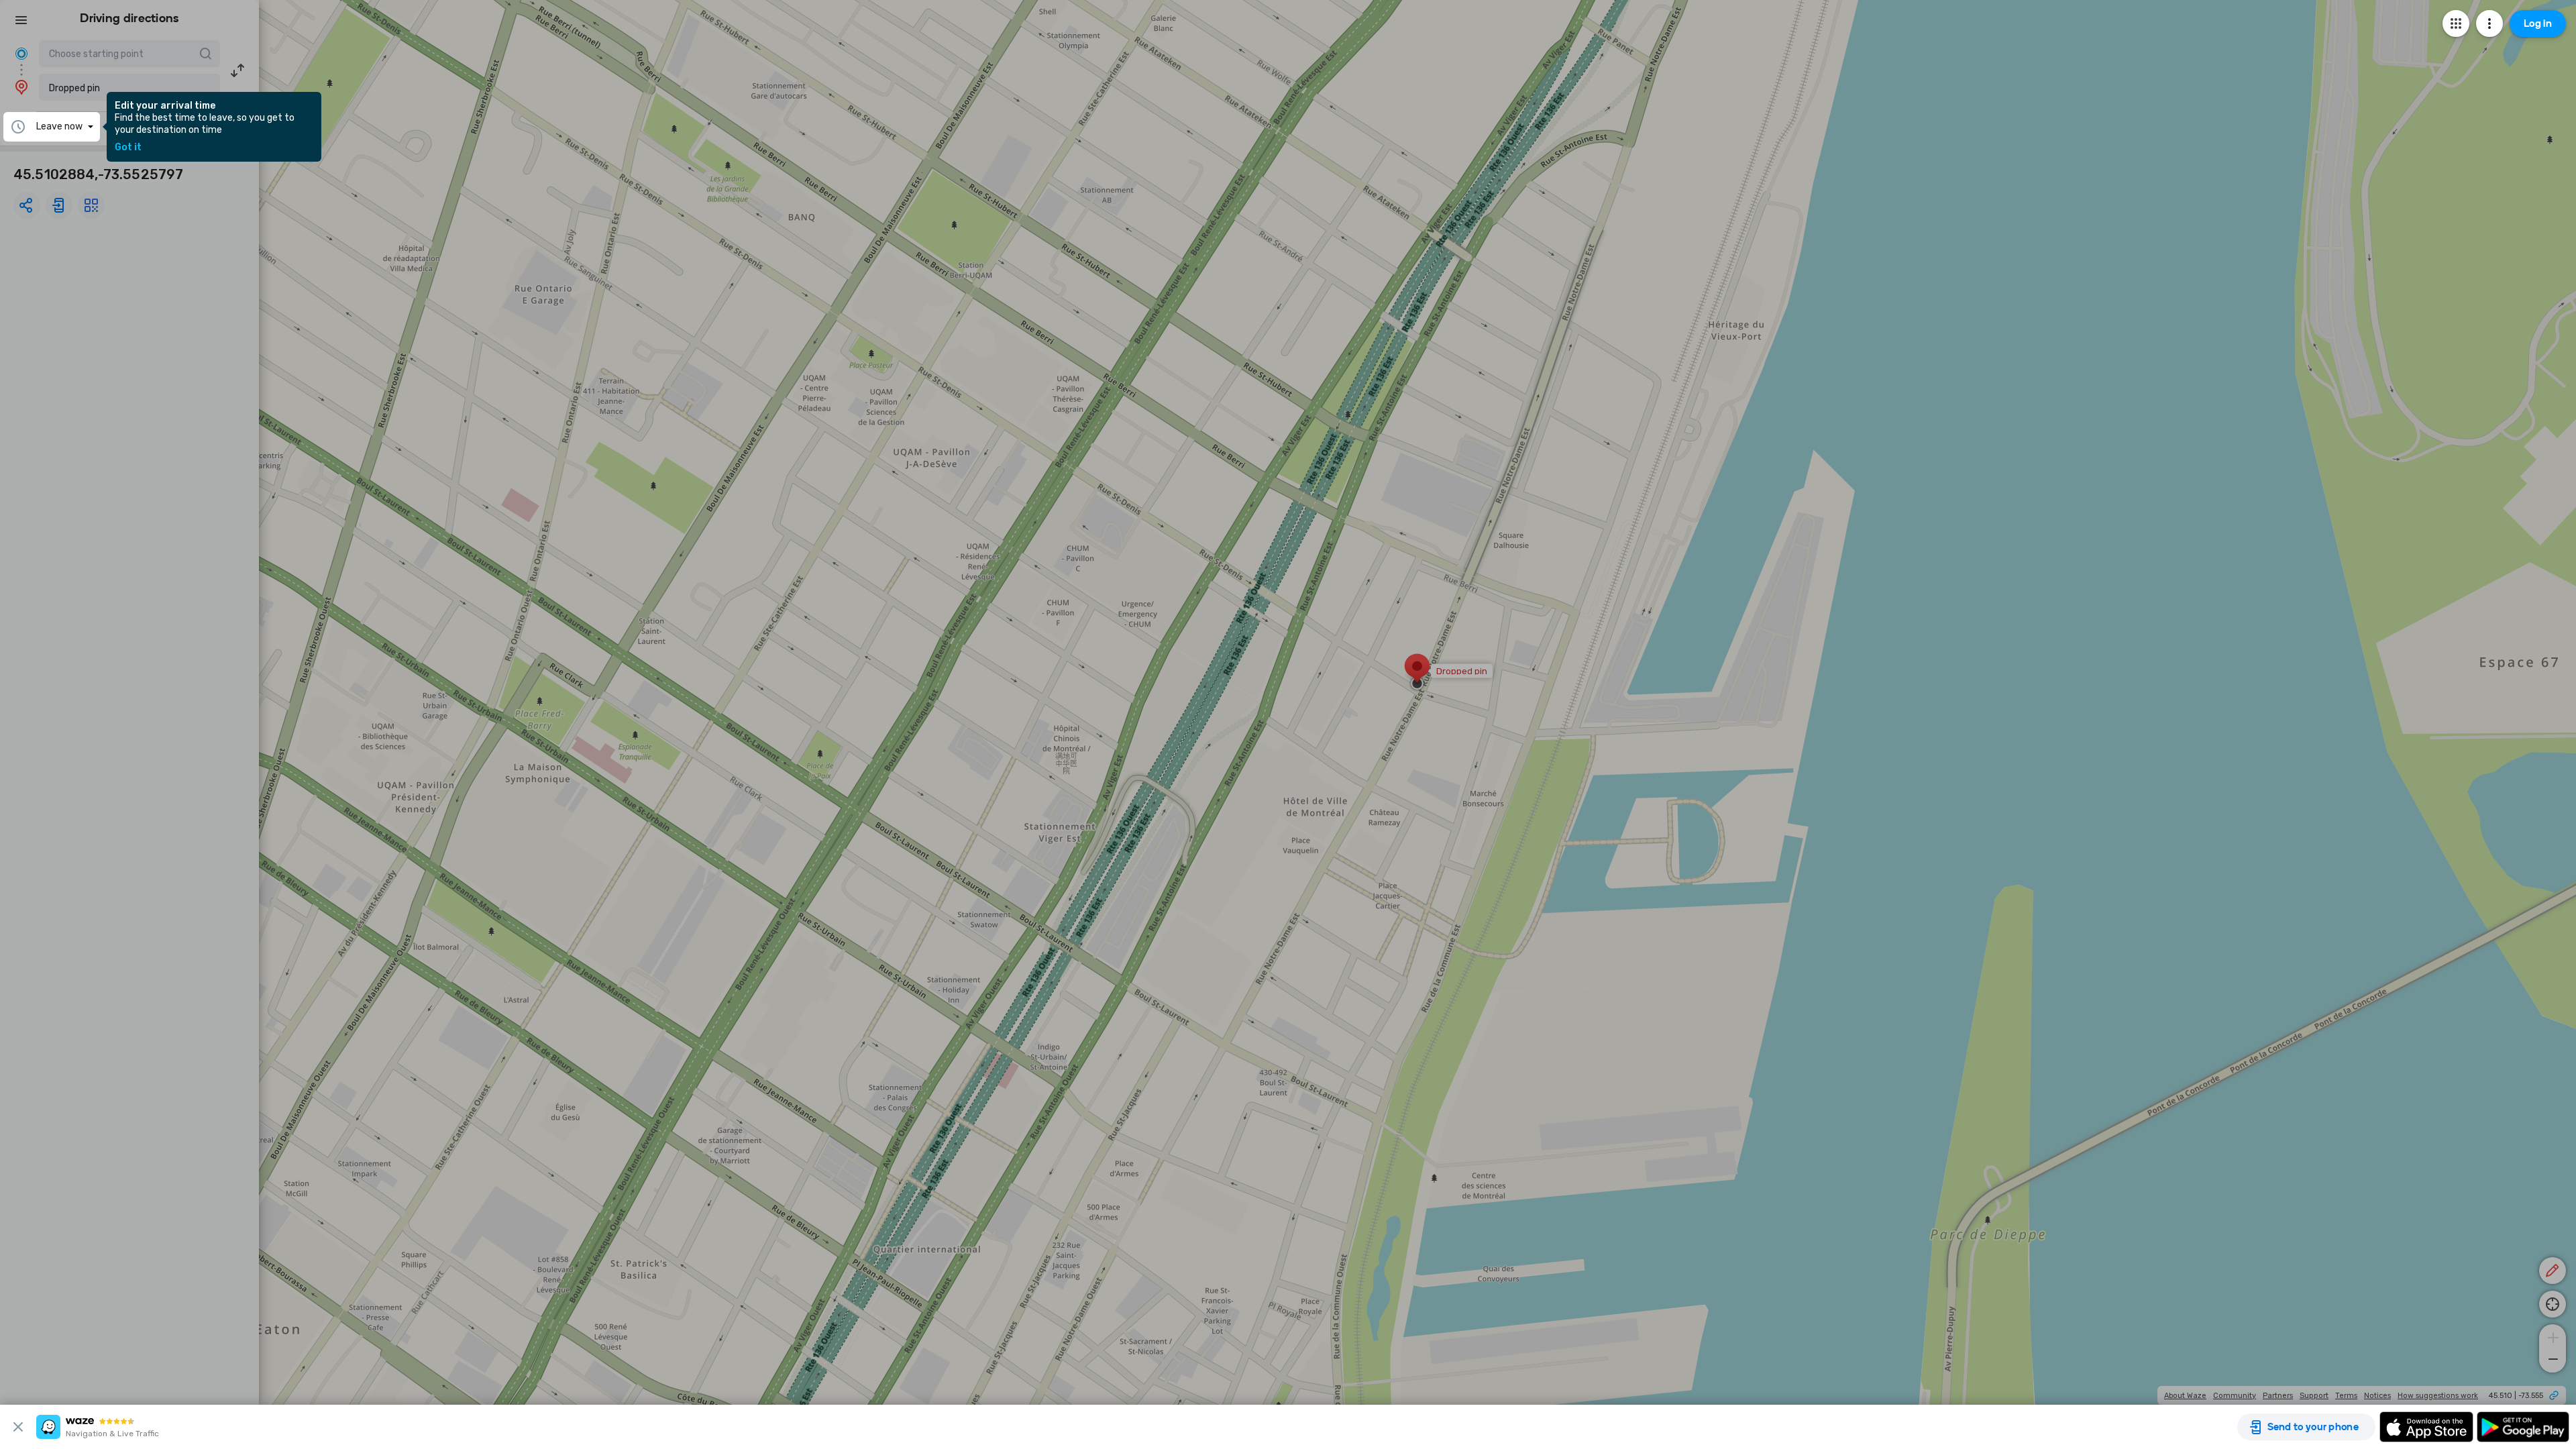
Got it (128, 148)
